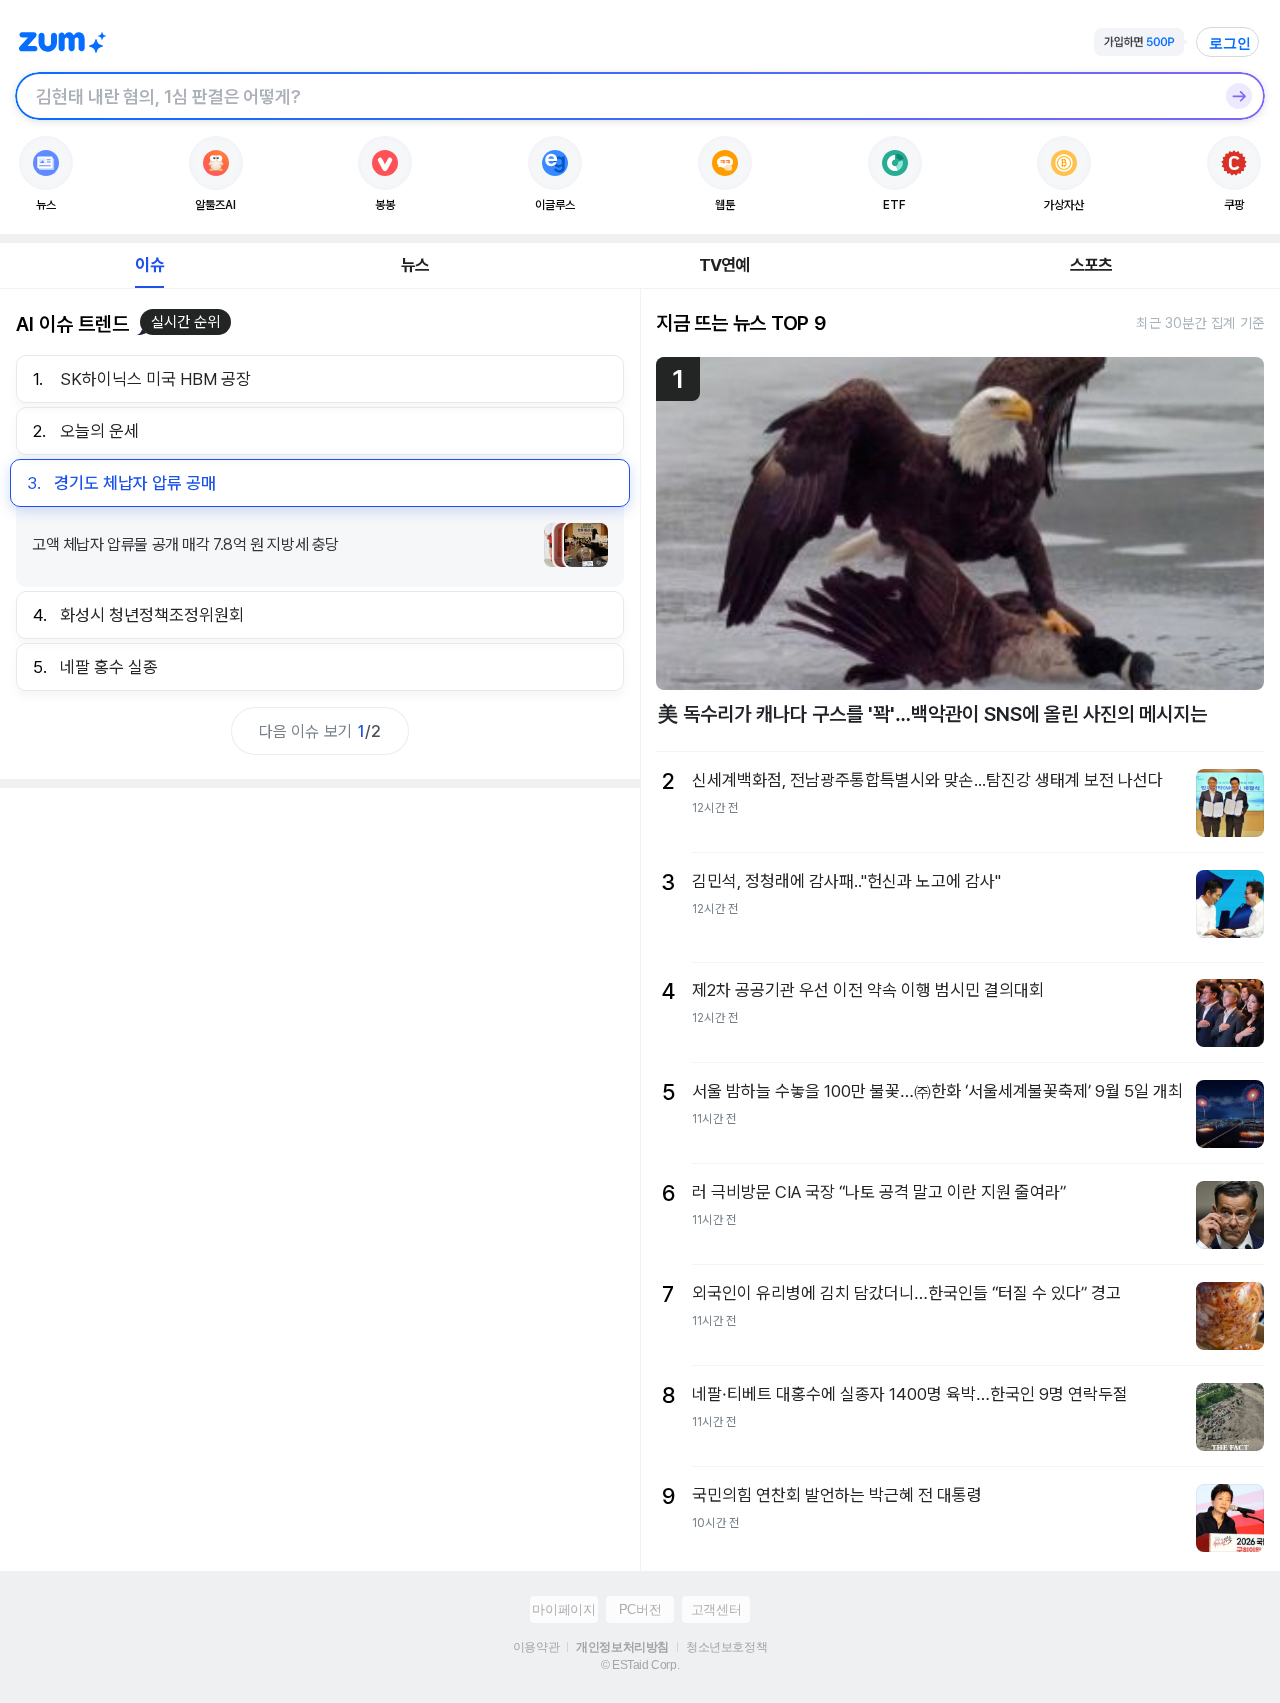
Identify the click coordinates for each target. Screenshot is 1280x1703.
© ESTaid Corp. (640, 1665)
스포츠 (1091, 265)
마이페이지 (563, 1609)
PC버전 (640, 1609)
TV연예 (724, 265)
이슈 (149, 265)
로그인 (1230, 43)
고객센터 (716, 1609)
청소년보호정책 (726, 1647)
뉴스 (415, 265)
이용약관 (536, 1647)
